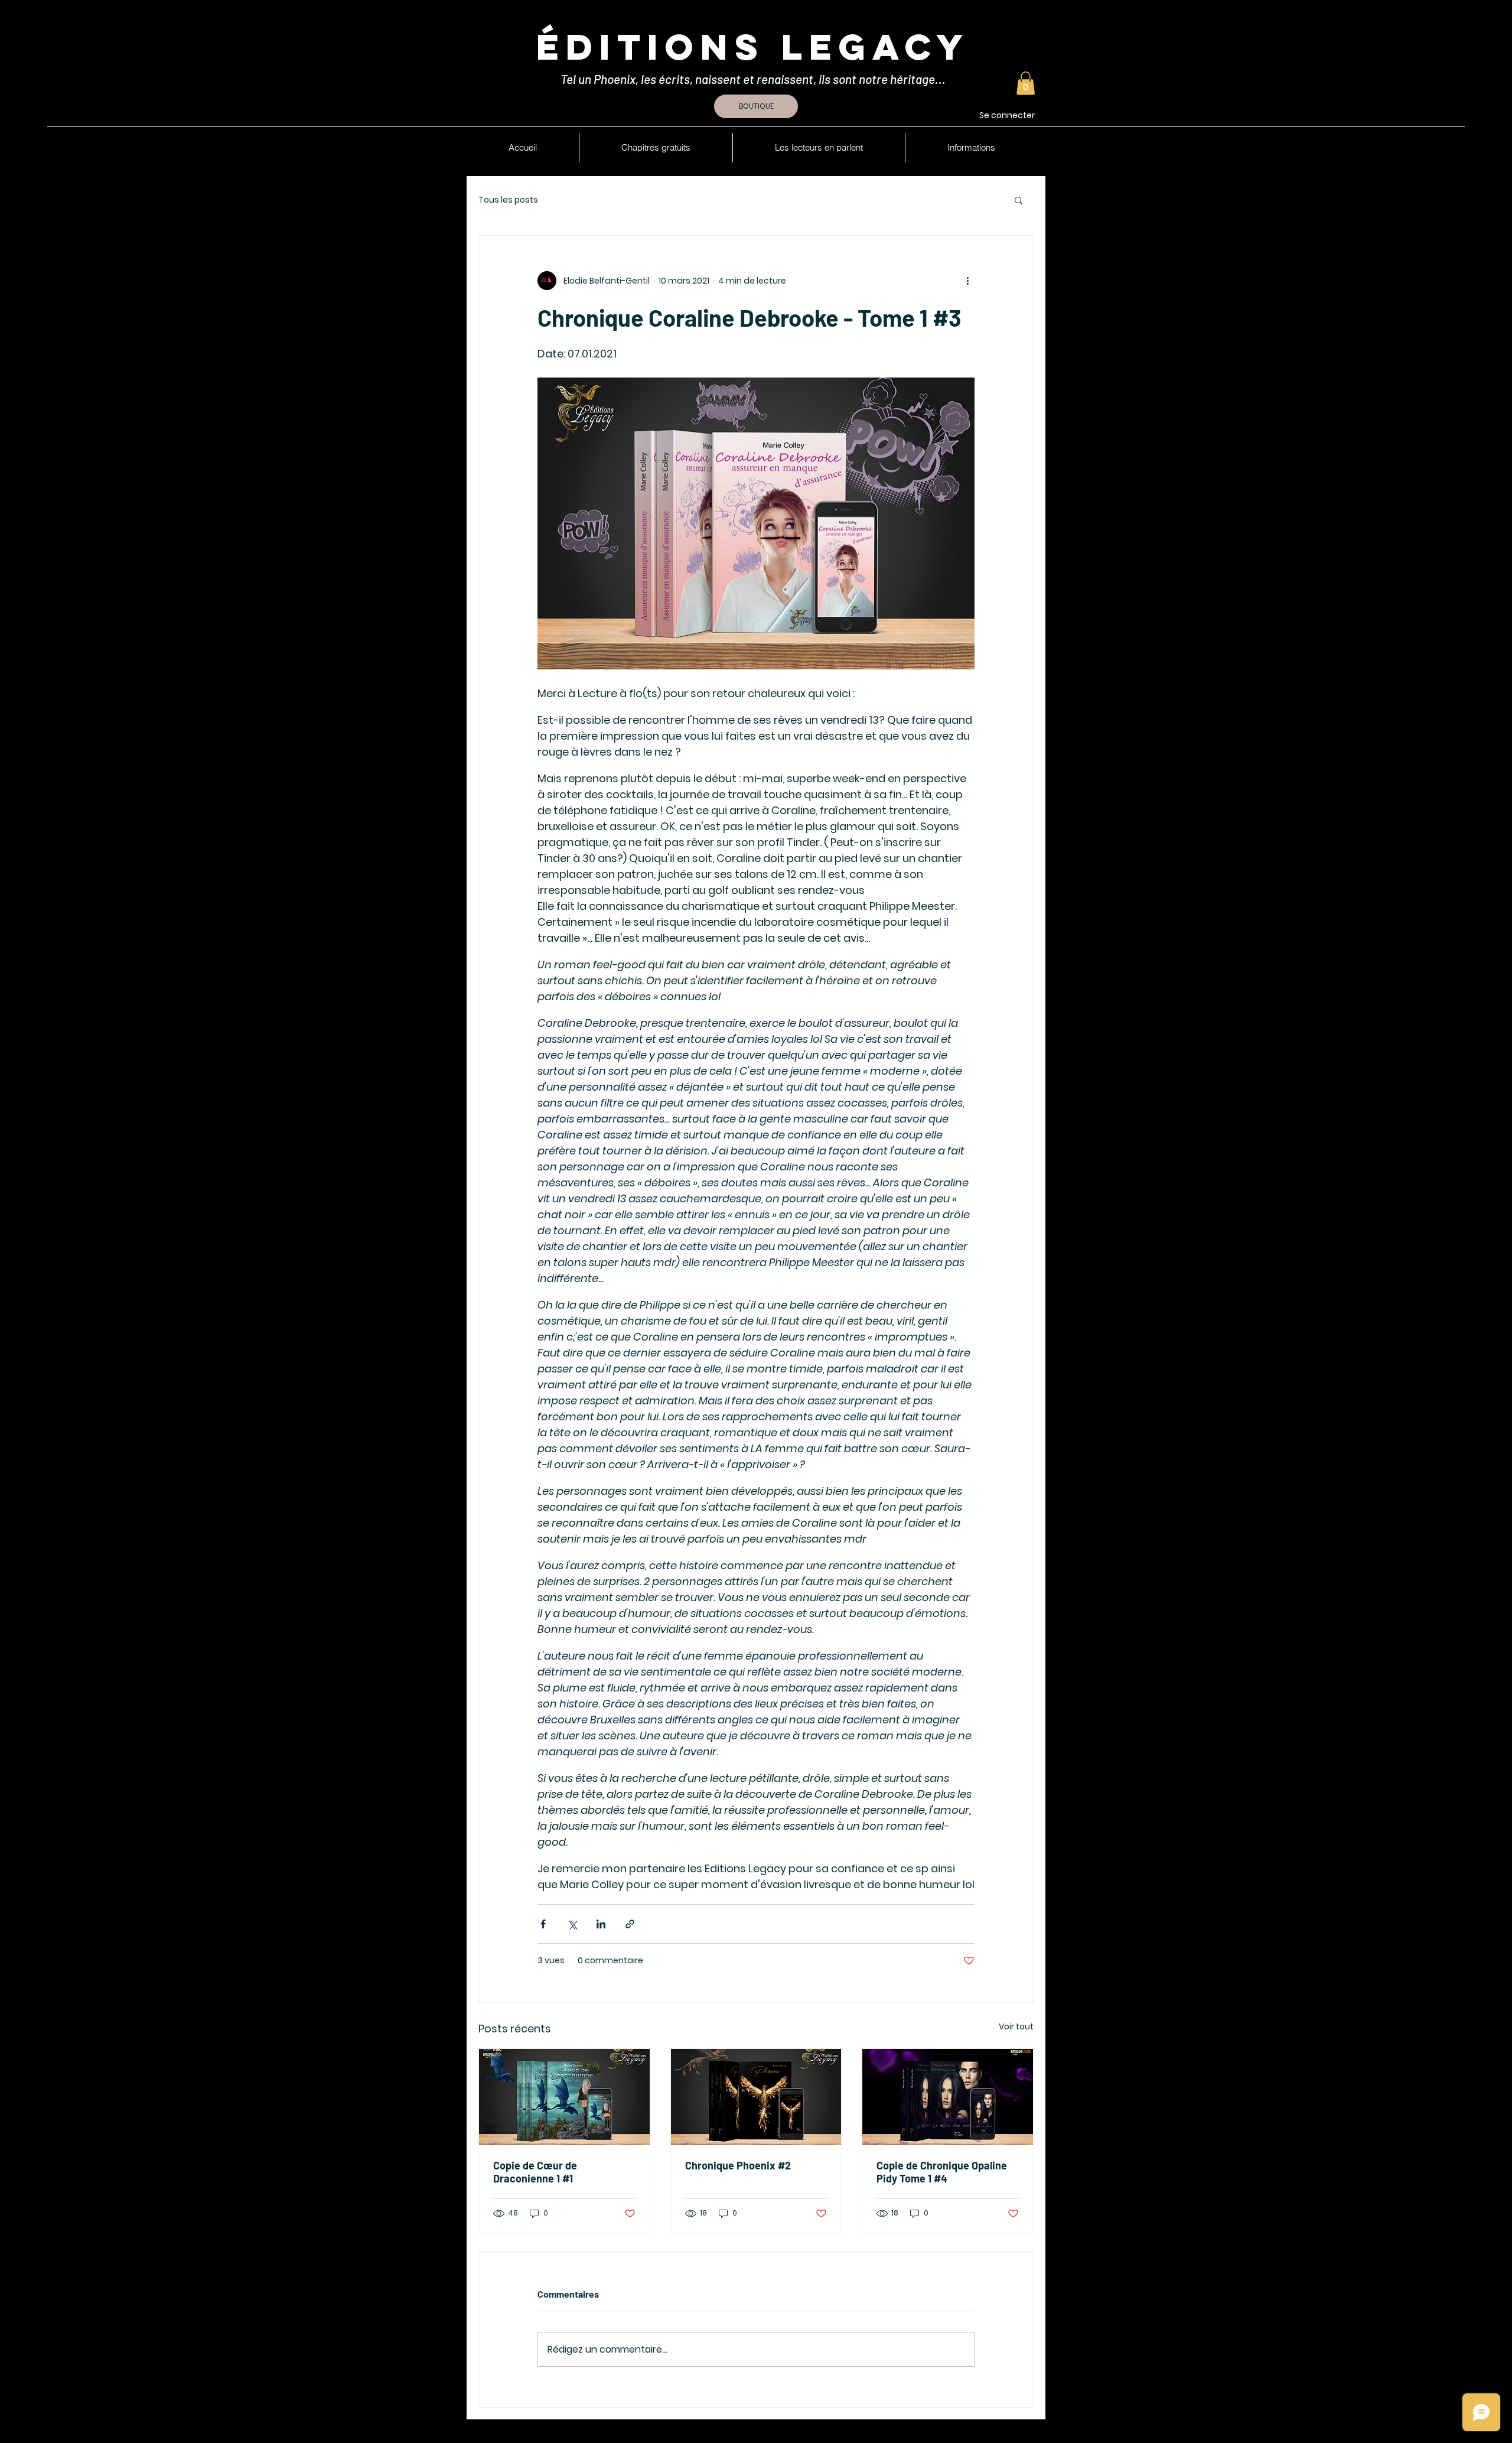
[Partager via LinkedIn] (601, 1924)
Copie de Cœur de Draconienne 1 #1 (535, 2172)
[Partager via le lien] (630, 1924)
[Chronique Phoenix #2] (756, 2097)
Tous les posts (508, 200)
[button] (1026, 83)
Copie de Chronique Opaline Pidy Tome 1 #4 (942, 2172)
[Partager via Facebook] (543, 1924)
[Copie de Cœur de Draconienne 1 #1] (564, 2097)
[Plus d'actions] (967, 281)
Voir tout (1016, 2026)
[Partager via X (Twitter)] (572, 1924)
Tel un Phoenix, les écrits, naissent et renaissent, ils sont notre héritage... (754, 79)
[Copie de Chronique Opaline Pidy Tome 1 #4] (948, 2097)
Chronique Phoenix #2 (738, 2165)
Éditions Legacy (753, 47)
